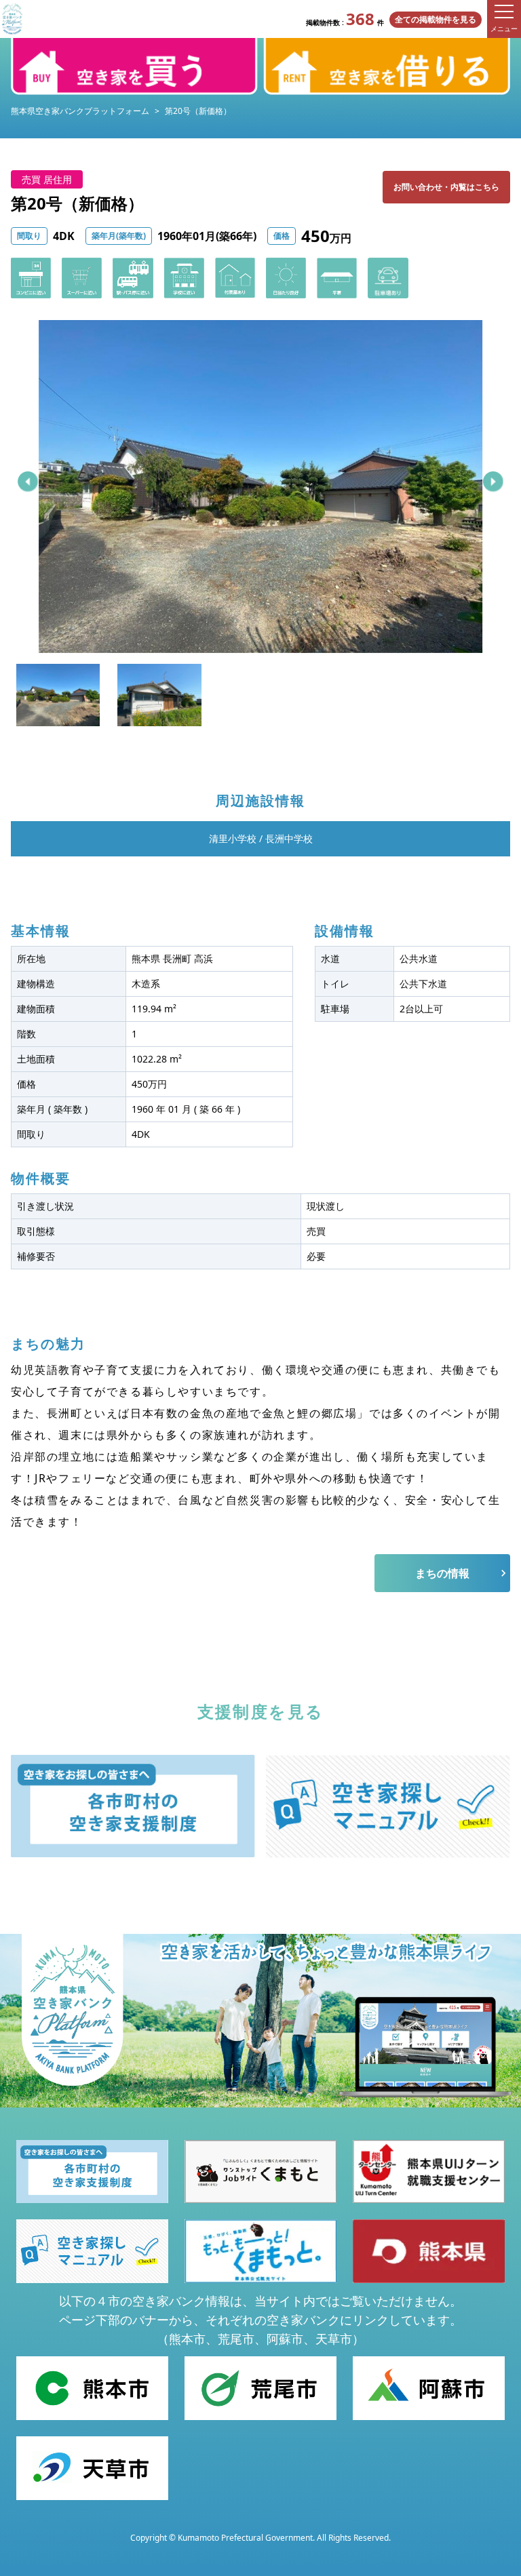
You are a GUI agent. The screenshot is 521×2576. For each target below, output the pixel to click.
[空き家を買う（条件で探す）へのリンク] (134, 66)
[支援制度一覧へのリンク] (133, 1806)
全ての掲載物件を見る (436, 19)
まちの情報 (442, 1573)
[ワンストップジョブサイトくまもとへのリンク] (260, 2172)
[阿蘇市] (429, 2388)
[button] (28, 481)
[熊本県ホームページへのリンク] (429, 2251)
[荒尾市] (260, 2388)
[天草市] (92, 2468)
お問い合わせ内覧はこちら (446, 187)
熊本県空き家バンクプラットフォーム (80, 111)
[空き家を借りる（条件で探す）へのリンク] (387, 66)
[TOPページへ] (12, 19)
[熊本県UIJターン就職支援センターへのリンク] (429, 2172)
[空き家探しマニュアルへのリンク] (388, 1806)
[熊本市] (92, 2388)
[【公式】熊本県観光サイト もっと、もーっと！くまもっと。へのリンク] (260, 2251)
